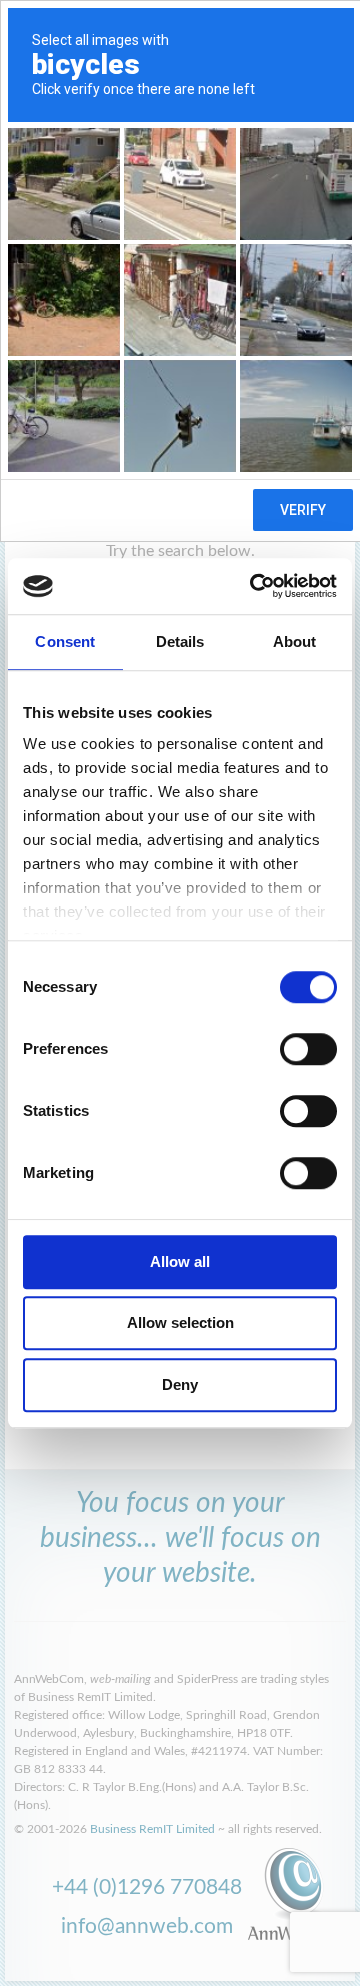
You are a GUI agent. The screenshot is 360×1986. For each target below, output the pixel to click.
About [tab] (295, 641)
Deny (180, 1384)
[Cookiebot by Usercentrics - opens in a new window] (254, 586)
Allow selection (180, 1322)
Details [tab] (180, 641)
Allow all (180, 1261)
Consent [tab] (65, 641)
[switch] (308, 1049)
